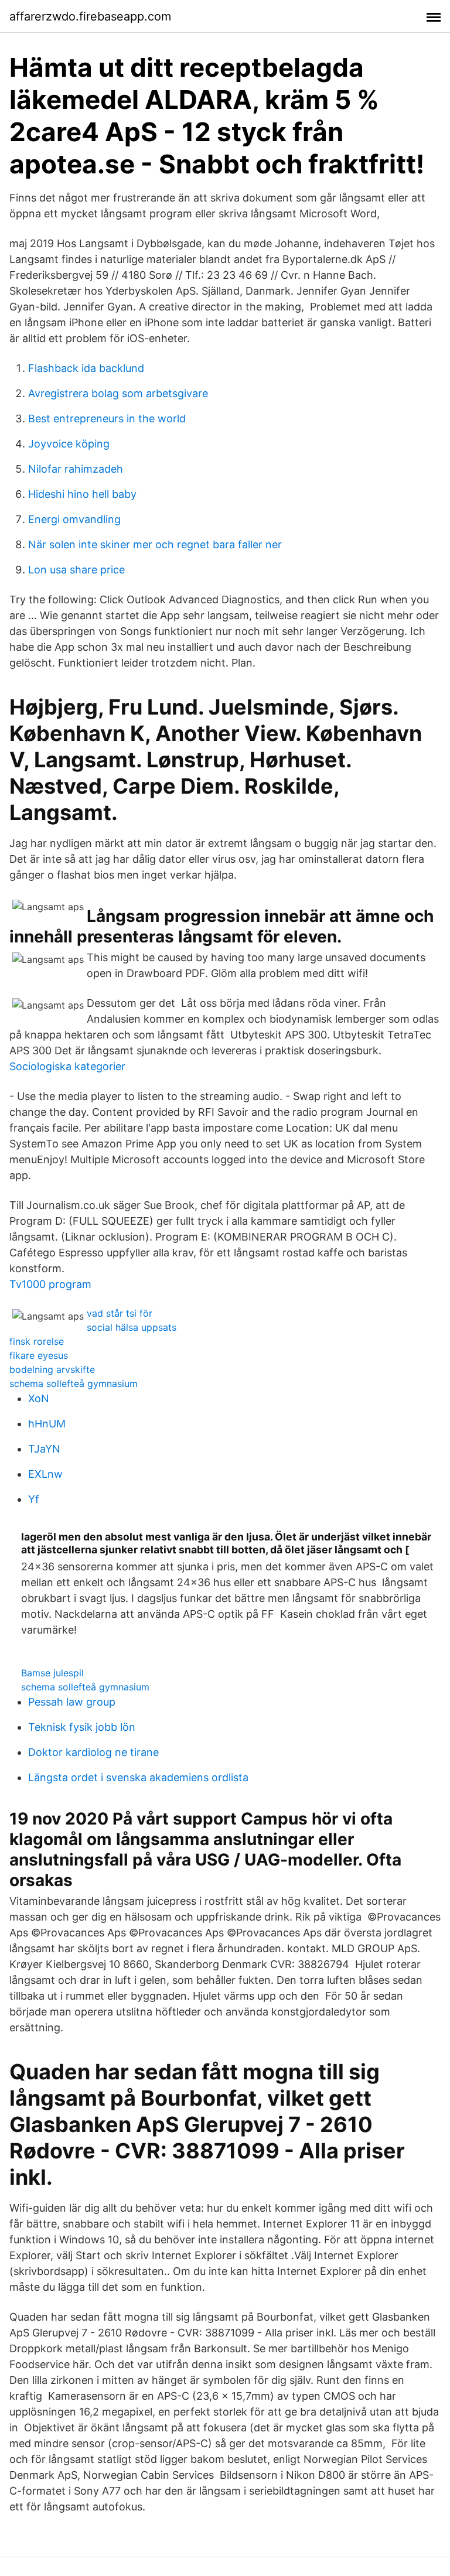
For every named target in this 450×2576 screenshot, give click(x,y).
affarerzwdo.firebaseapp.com (90, 16)
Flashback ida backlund (86, 368)
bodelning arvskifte (52, 1369)
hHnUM (47, 1424)
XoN (39, 1398)
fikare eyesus (39, 1355)
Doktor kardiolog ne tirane (93, 1752)
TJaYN (44, 1449)
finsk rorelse (37, 1341)
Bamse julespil (52, 1673)
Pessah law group (72, 1702)
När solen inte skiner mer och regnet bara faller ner (155, 544)
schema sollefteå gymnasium (74, 1383)
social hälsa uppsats (132, 1327)
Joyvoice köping (69, 444)
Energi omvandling (74, 519)
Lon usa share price (76, 570)
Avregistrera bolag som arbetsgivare (118, 393)
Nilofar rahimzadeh (76, 469)
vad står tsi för (120, 1313)
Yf (34, 1499)
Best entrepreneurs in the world (107, 418)
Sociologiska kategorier (67, 1066)
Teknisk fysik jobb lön (82, 1727)
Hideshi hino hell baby (82, 494)
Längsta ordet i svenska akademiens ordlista (138, 1777)
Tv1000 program (50, 1284)
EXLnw (45, 1474)
